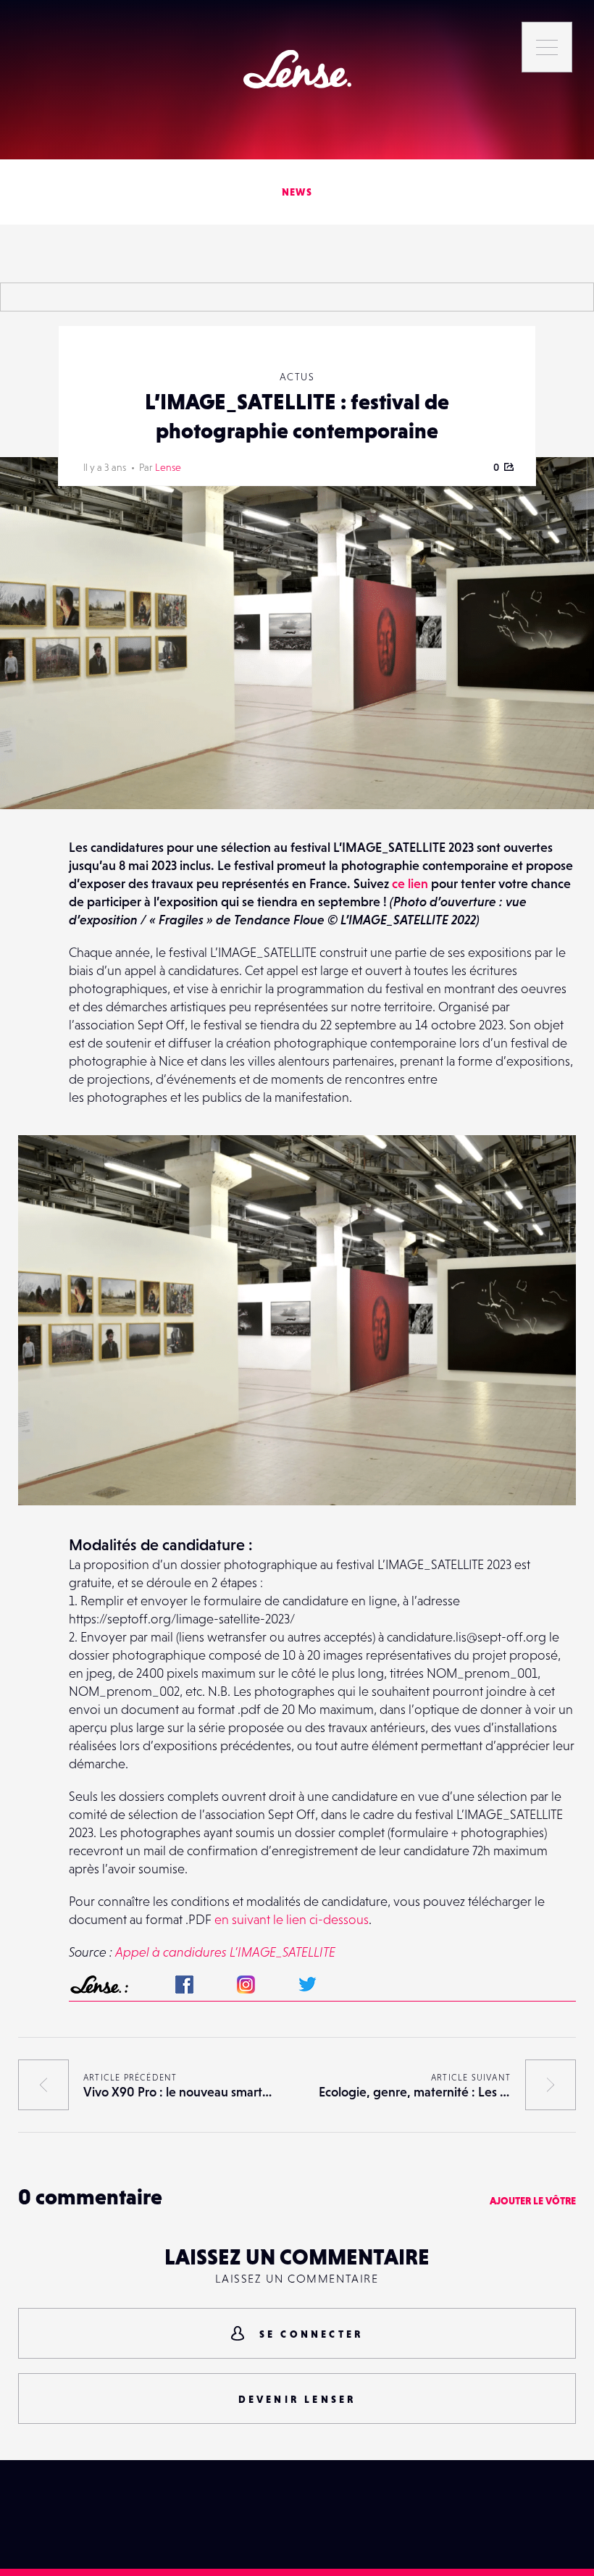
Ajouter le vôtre (533, 2201)
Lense (168, 467)
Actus (297, 377)
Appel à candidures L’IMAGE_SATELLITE (225, 1952)
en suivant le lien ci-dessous (292, 1919)
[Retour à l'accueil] (297, 69)
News (297, 192)
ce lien (410, 883)
